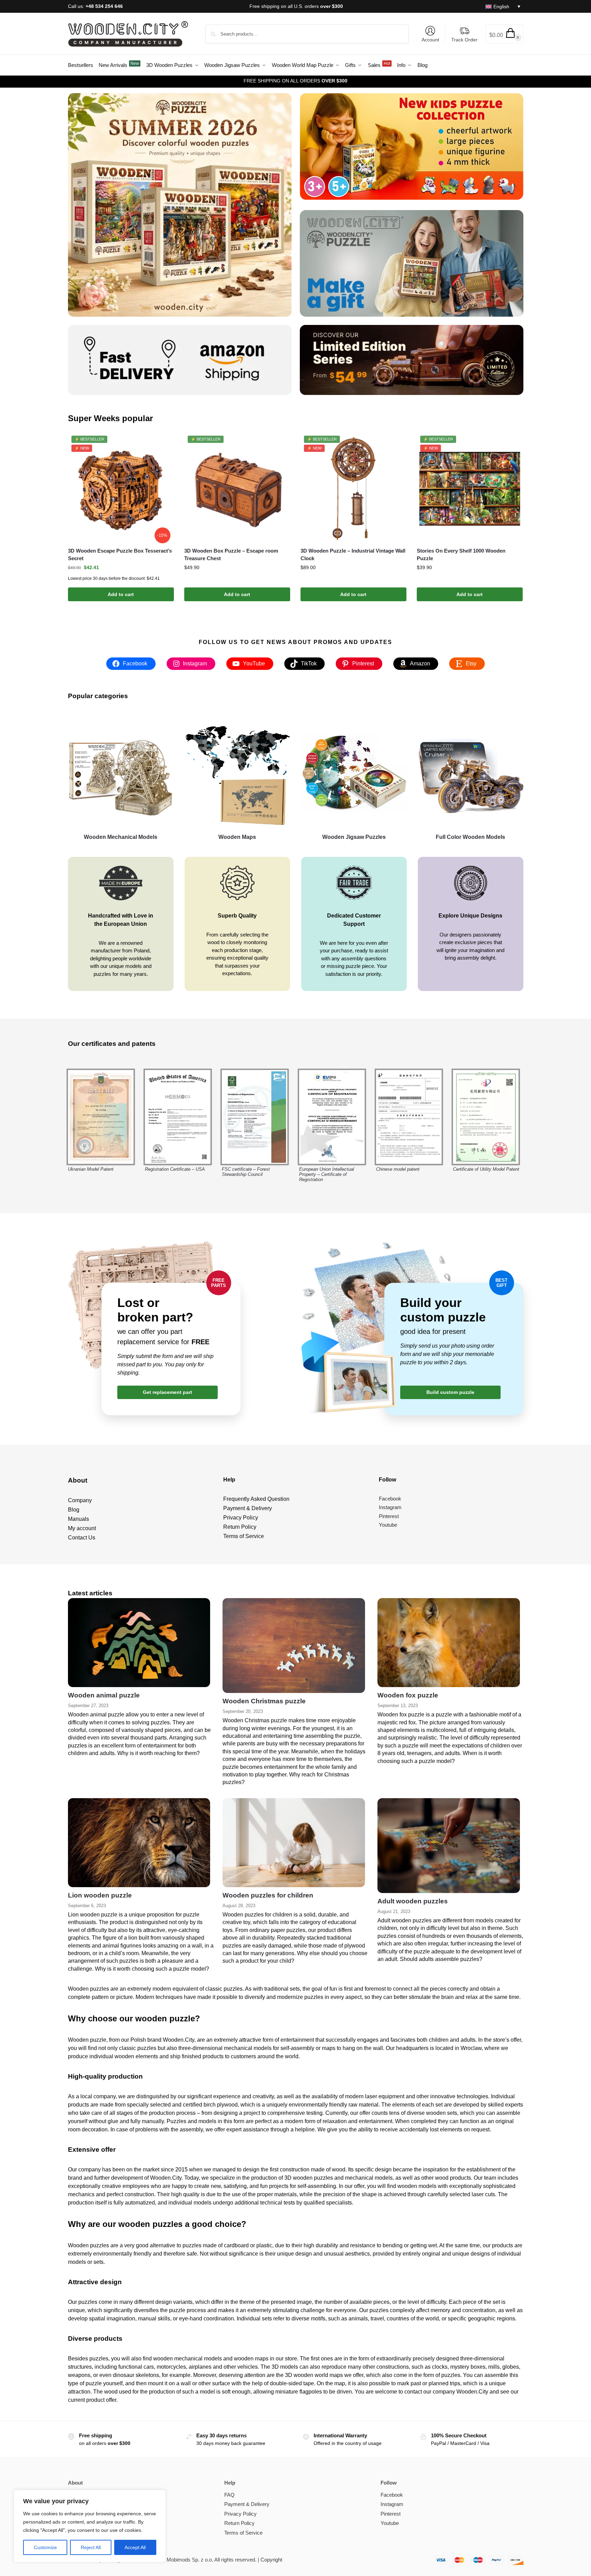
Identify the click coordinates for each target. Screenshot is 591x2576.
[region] (90, 2526)
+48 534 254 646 (104, 6)
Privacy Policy (240, 2514)
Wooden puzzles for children (268, 1895)
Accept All (135, 2547)
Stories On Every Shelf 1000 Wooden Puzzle (461, 555)
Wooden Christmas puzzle (264, 1701)
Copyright (271, 2560)
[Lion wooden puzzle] (139, 1843)
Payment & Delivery (247, 2504)
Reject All (91, 2547)
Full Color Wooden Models (470, 837)
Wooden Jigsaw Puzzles (354, 837)
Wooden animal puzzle (104, 1695)
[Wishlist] (164, 446)
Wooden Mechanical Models (121, 837)
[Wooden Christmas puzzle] (294, 1646)
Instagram (392, 2504)
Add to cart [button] (121, 594)
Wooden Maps (237, 837)
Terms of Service (243, 2533)
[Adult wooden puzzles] (449, 1846)
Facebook (392, 2495)
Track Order (464, 40)
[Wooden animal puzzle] (139, 1643)
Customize (45, 2547)
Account (430, 40)
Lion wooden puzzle (100, 1895)
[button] (504, 34)
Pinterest (391, 2514)
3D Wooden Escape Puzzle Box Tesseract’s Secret (120, 555)
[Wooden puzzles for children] (294, 1843)
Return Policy (239, 2523)
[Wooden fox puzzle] (449, 1643)
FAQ (229, 2495)
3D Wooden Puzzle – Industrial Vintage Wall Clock (353, 555)
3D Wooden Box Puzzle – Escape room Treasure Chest (231, 555)
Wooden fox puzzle (408, 1695)
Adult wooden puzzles (413, 1901)
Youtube (390, 2523)
